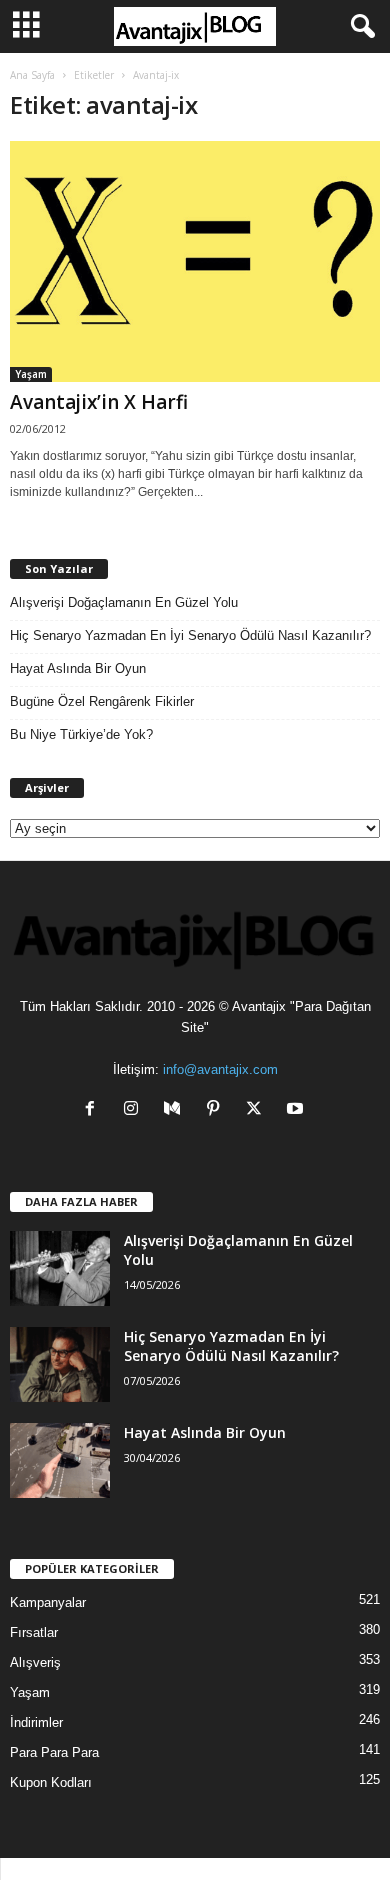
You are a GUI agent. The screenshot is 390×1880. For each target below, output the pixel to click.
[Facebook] (94, 1110)
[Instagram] (135, 1110)
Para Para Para (54, 1752)
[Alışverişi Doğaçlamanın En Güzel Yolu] (60, 1268)
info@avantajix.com (220, 1069)
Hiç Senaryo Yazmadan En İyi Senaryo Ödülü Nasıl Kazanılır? (190, 635)
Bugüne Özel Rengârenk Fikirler (102, 701)
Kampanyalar (48, 1602)
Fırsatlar (34, 1632)
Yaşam (31, 374)
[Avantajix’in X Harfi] (195, 261)
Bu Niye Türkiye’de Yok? (81, 734)
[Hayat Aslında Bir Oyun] (60, 1460)
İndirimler (36, 1722)
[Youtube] (297, 1110)
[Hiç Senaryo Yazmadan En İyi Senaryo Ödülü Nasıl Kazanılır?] (60, 1364)
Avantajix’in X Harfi (99, 402)
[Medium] (176, 1110)
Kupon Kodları (51, 1782)
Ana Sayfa (32, 75)
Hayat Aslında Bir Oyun (78, 668)
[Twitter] (258, 1110)
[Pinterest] (217, 1110)
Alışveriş (35, 1662)
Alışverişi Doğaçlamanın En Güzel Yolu (124, 602)
